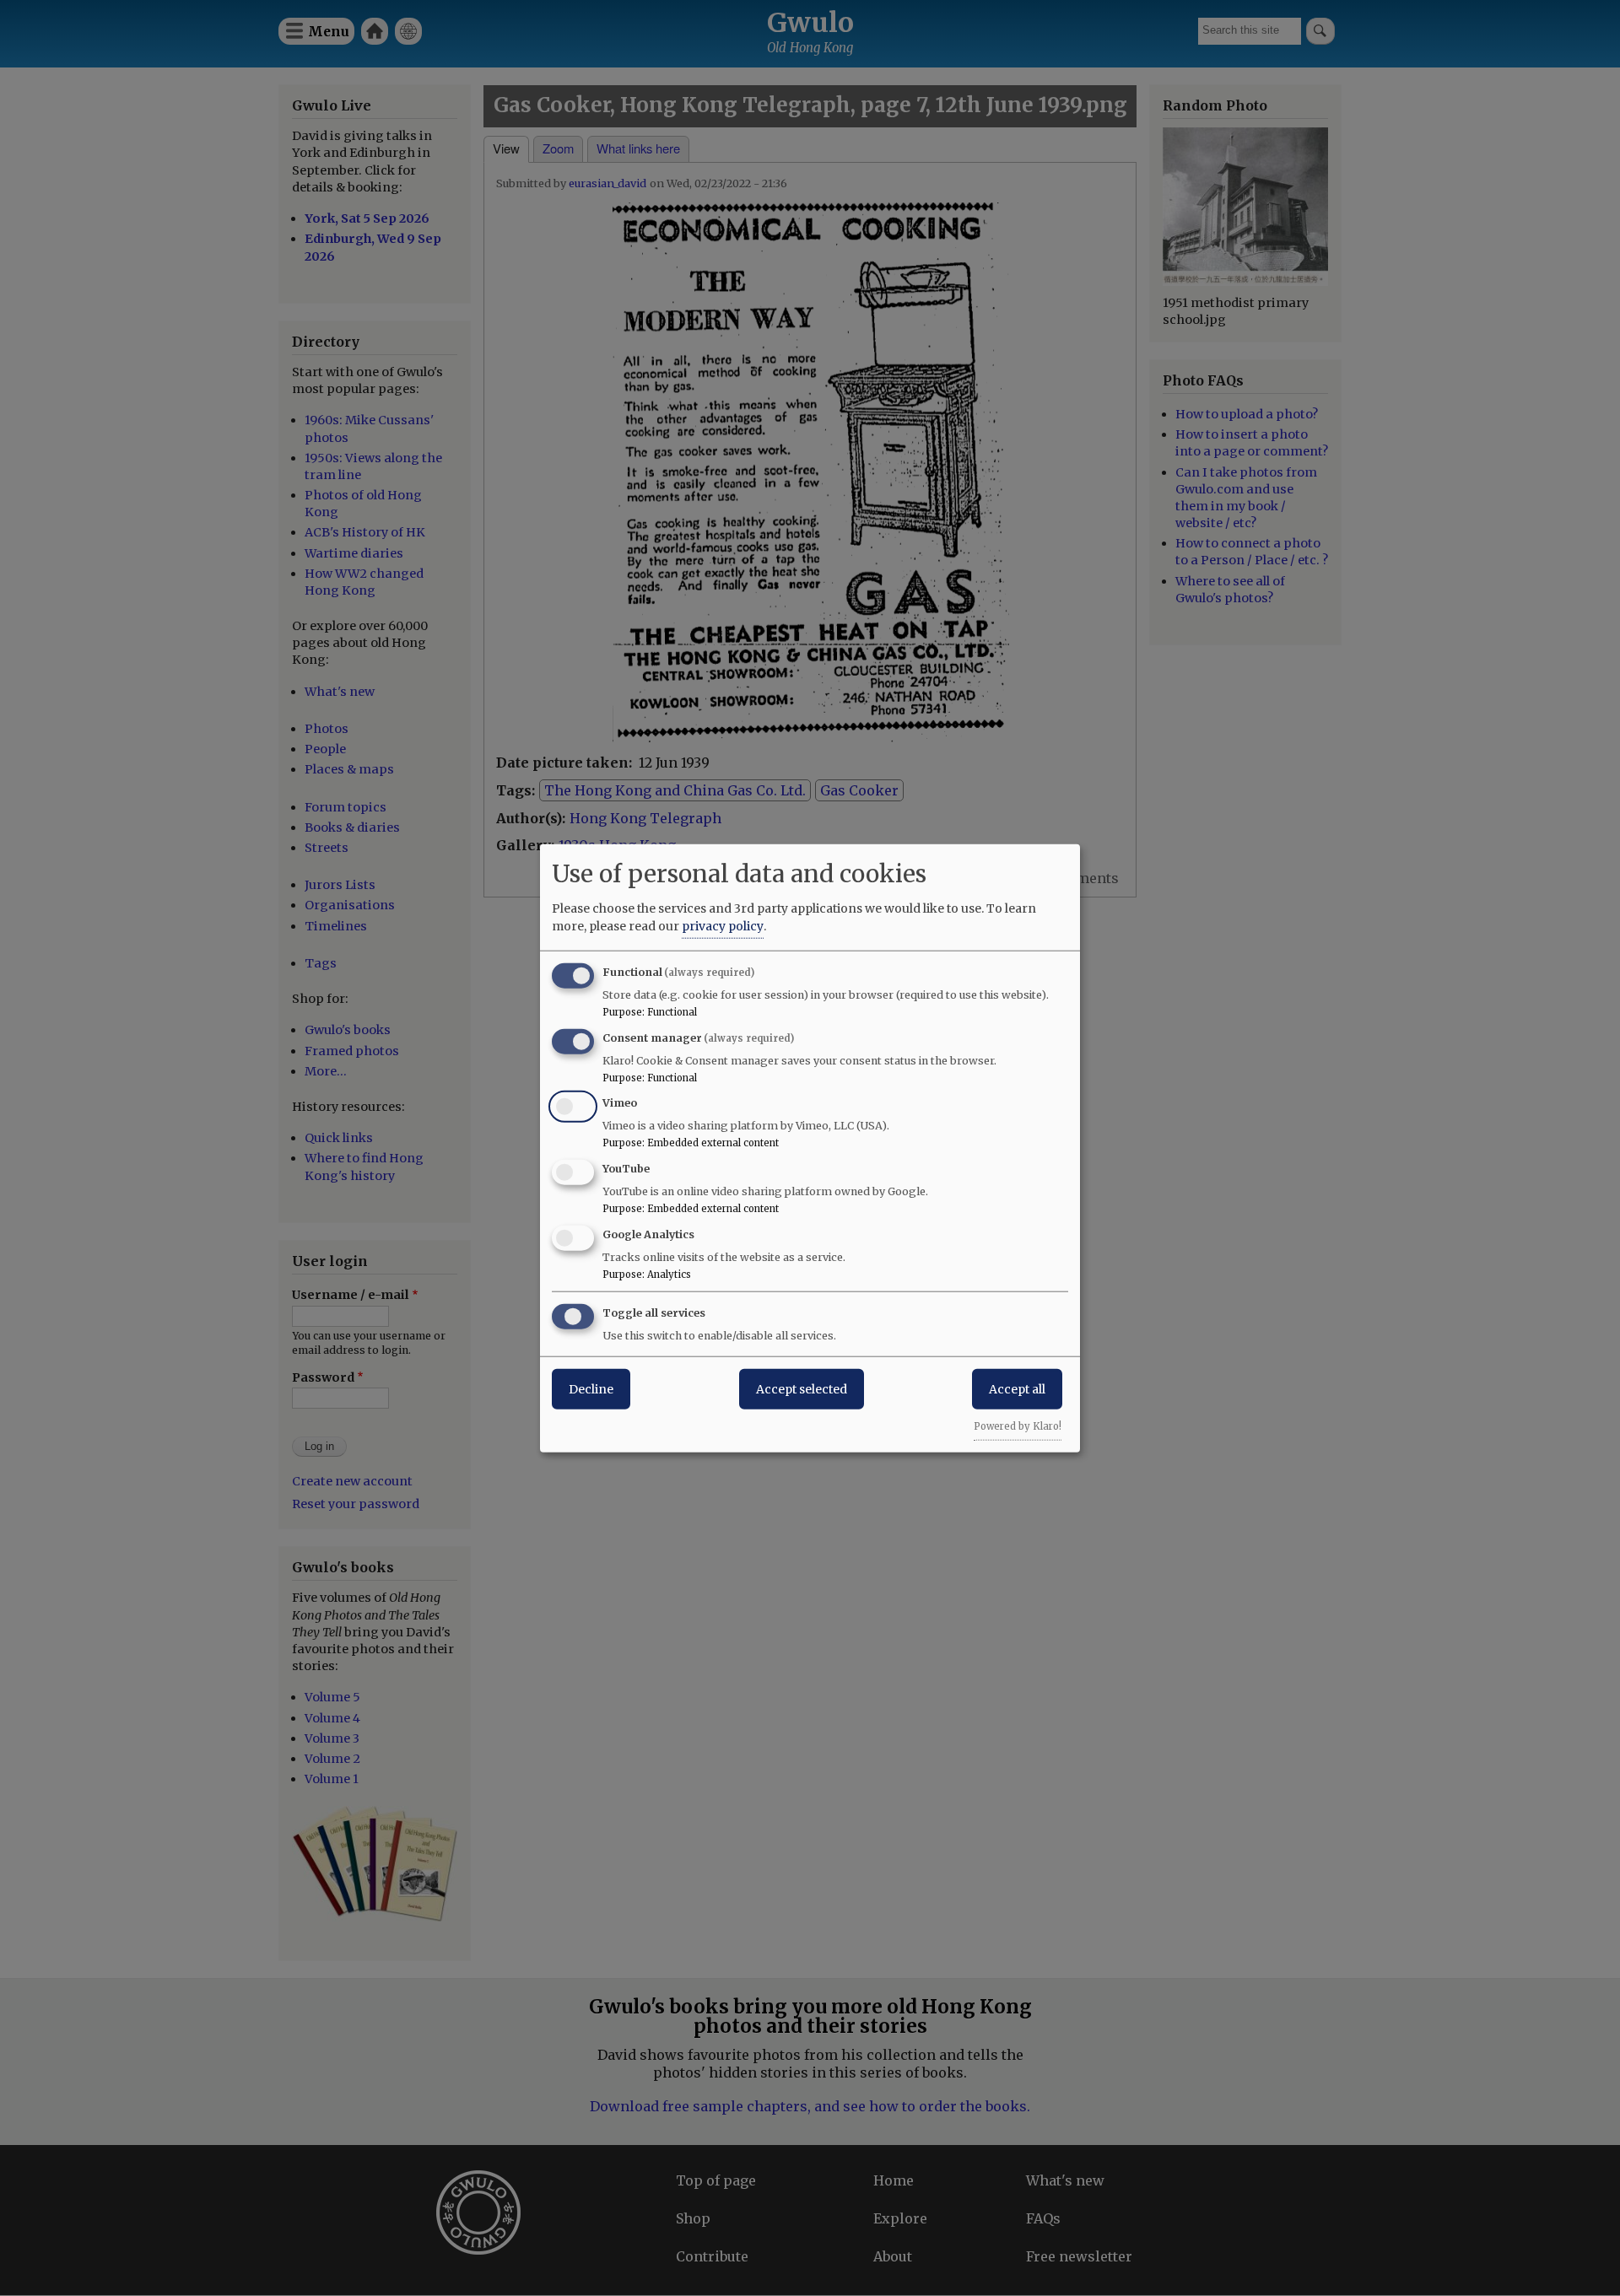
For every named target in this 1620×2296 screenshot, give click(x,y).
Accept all (1017, 1388)
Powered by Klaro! (1018, 1426)
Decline (591, 1388)
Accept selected (802, 1388)
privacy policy (723, 925)
